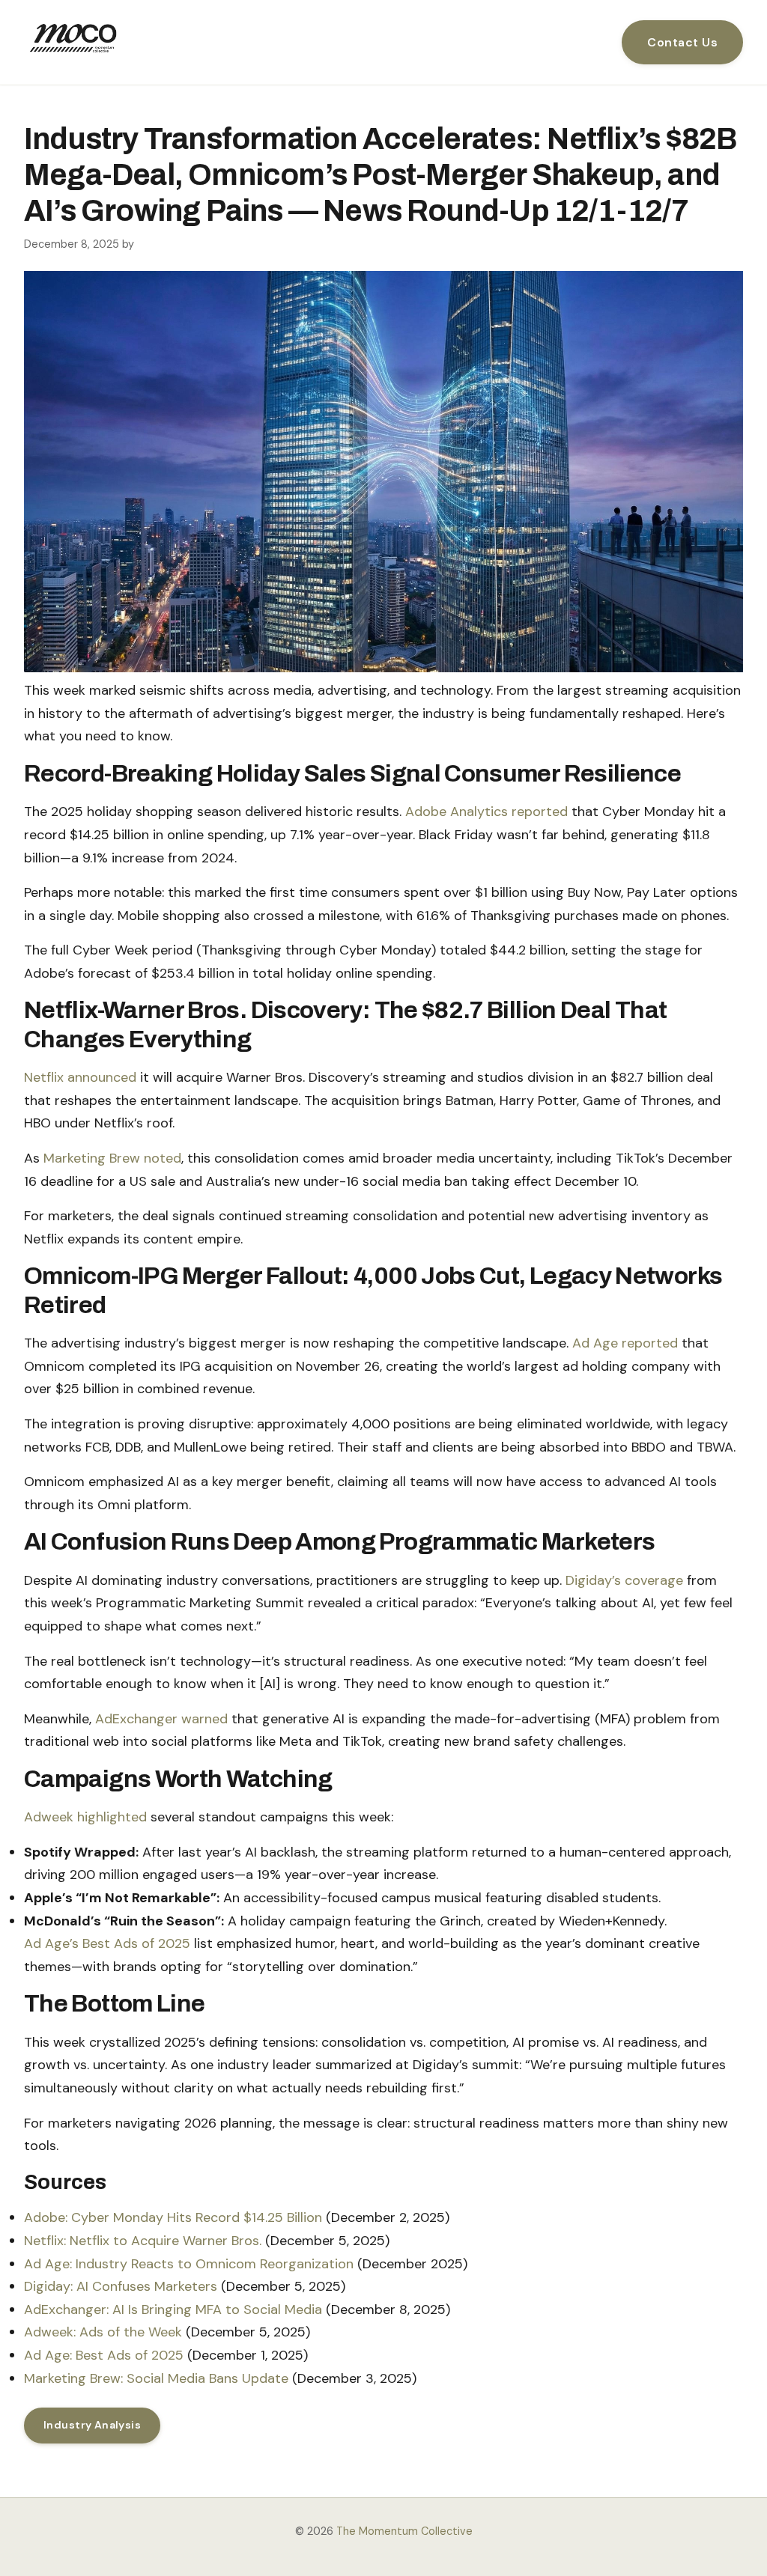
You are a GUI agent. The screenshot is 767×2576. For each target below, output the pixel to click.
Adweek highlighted (85, 1817)
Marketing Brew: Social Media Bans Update (156, 2378)
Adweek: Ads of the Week (103, 2332)
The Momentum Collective (404, 2531)
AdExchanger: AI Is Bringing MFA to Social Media (173, 2309)
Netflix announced (80, 1077)
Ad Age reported (625, 1343)
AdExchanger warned (161, 1719)
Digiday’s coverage (624, 1580)
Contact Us (682, 42)
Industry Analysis (92, 2425)
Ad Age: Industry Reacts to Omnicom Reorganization (189, 2264)
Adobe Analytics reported (486, 812)
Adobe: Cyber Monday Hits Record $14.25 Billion (173, 2217)
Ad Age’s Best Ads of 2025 (107, 1943)
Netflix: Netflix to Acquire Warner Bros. (143, 2241)
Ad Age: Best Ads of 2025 (104, 2355)
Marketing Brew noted (112, 1158)
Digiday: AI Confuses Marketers (121, 2286)
